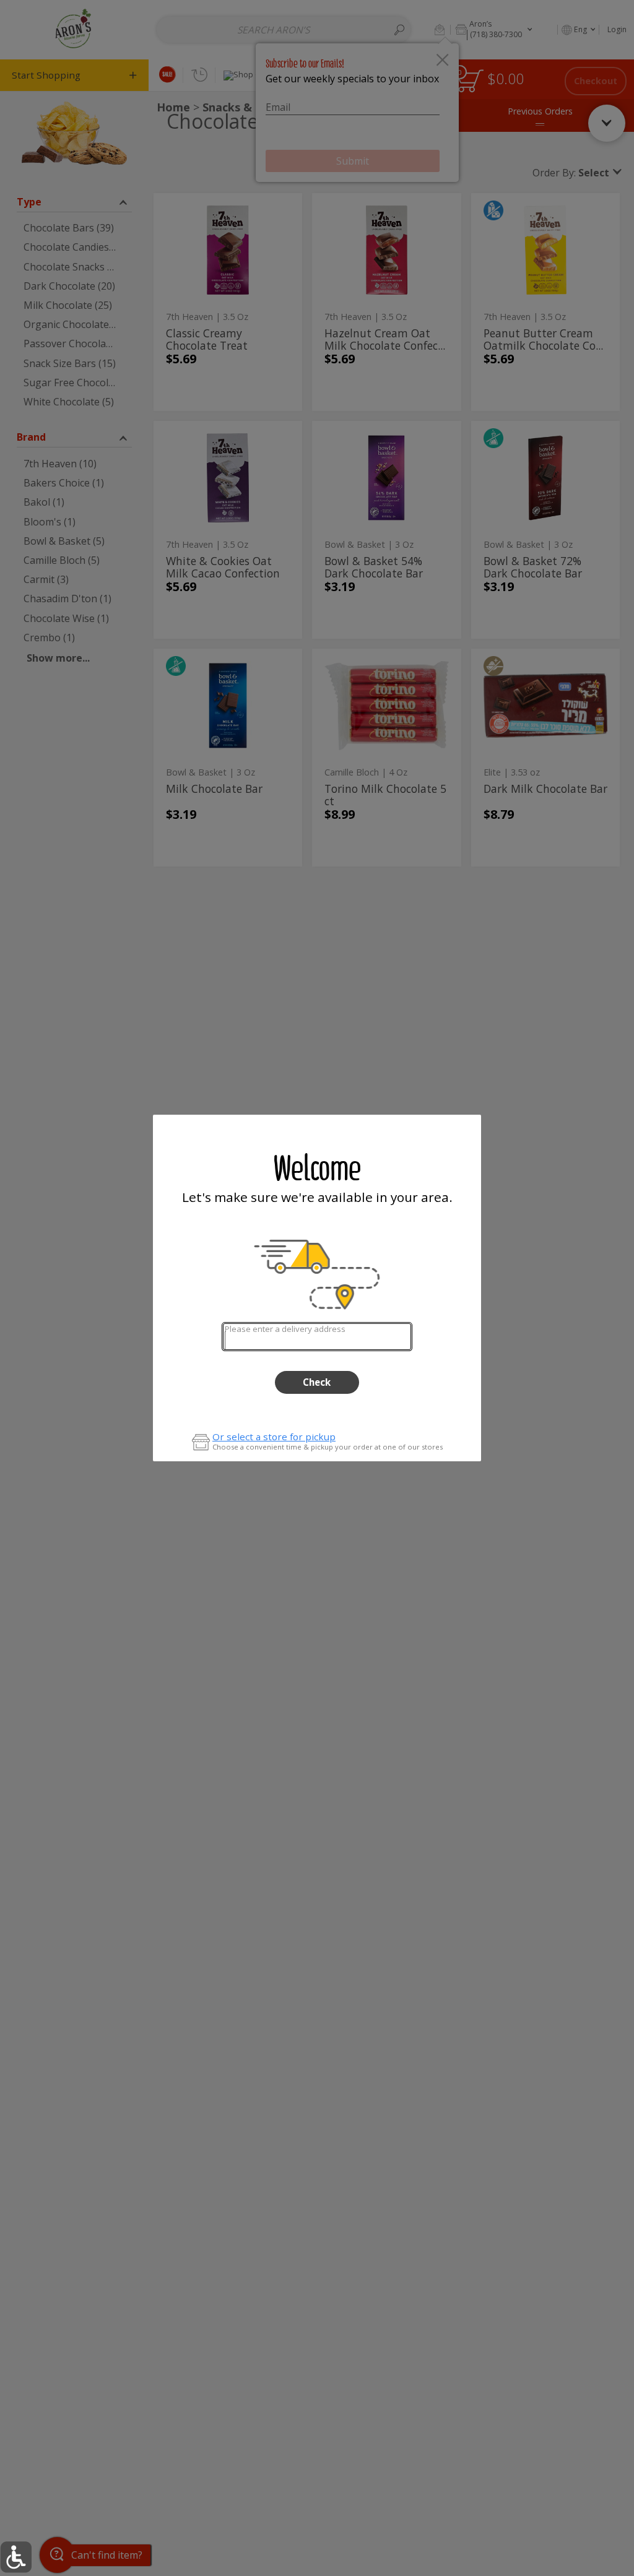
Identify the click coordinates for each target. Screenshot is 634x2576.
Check (317, 1382)
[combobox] (317, 1337)
